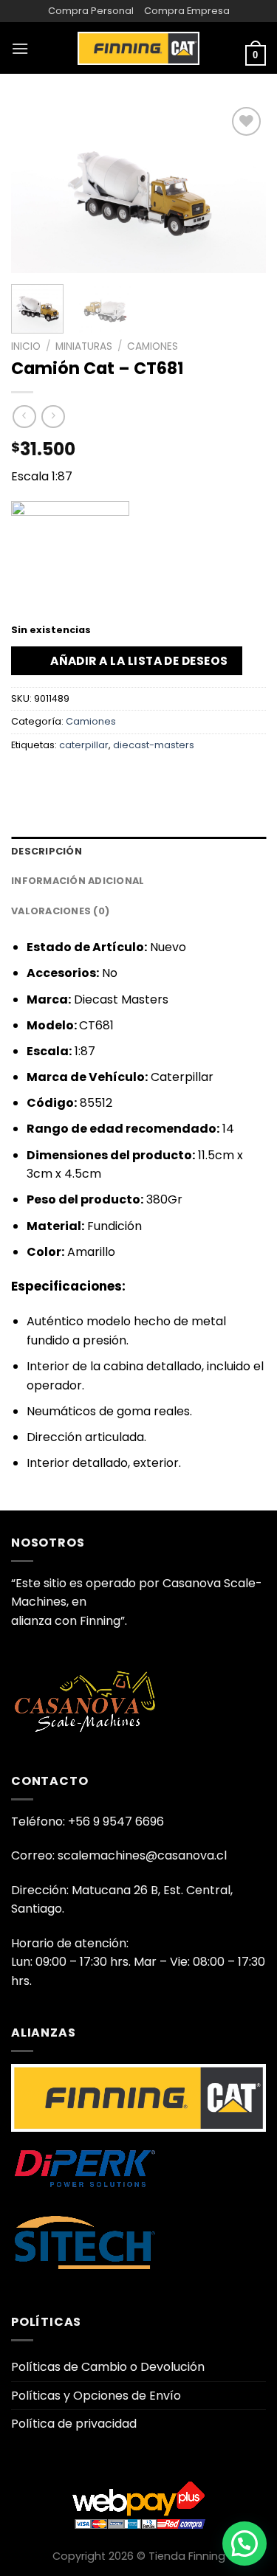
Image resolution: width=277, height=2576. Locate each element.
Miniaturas (84, 346)
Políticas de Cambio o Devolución (108, 2367)
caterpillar (84, 745)
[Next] (242, 188)
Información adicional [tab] (78, 881)
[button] (244, 2544)
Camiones (153, 346)
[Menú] (20, 48)
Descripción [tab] (47, 851)
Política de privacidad (74, 2424)
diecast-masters (154, 745)
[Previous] (35, 188)
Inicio (26, 346)
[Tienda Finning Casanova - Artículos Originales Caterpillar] (139, 48)
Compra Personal (91, 11)
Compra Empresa (187, 11)
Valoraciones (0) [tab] (60, 911)
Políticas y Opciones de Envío (96, 2396)
